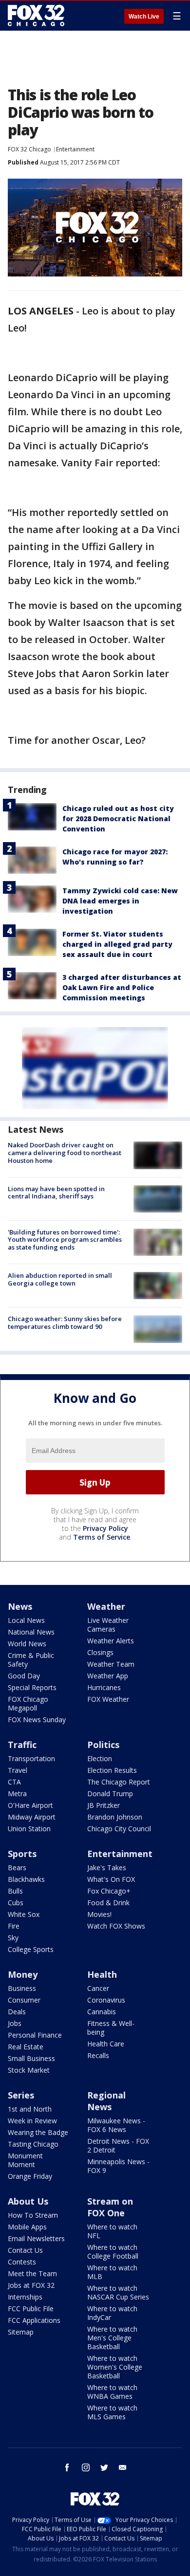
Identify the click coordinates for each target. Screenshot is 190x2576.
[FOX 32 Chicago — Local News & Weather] (36, 16)
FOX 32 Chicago (29, 149)
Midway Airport (32, 1817)
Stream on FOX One (110, 2207)
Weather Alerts (111, 1641)
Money (23, 1974)
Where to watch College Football (113, 2252)
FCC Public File (31, 2309)
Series (21, 2095)
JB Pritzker (104, 1805)
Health (102, 1974)
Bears (17, 1868)
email (123, 2467)
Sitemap (21, 2332)
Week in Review (32, 2121)
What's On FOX (111, 1879)
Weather (106, 1606)
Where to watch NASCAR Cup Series (118, 2292)
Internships (25, 2297)
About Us (28, 2201)
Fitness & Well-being (111, 2028)
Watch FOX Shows (116, 1926)
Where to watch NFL (112, 2231)
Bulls (15, 1891)
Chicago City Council (119, 1829)
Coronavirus (106, 2000)
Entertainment (75, 149)
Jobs (15, 2023)
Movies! (99, 1914)
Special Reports (32, 1687)
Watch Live (144, 17)
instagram (86, 2467)
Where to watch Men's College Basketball (112, 2338)
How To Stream (33, 2215)
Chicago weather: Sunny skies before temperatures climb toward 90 (65, 1323)
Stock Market (29, 2070)
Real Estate (26, 2047)
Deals (17, 2012)
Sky (13, 1938)
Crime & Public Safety (31, 1660)
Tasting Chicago (33, 2144)
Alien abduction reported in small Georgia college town (60, 1279)
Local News (26, 1620)
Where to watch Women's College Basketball (115, 2367)
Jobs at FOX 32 (31, 2285)
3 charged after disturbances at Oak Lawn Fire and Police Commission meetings (122, 987)
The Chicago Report (119, 1782)
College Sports (31, 1949)
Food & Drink (108, 1903)
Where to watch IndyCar (112, 2313)
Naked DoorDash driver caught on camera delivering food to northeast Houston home (65, 1152)
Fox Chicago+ (109, 1891)
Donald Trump (110, 1794)
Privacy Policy (105, 1528)
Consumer (24, 2000)
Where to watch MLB (112, 2272)
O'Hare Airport (30, 1805)
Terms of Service (102, 1537)
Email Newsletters (36, 2238)
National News (31, 1632)
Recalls (98, 2055)
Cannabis (102, 2012)
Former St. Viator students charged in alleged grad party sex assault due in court (117, 944)
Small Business (31, 2058)
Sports (22, 1854)
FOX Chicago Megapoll (28, 1703)
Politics (103, 1745)
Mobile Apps (27, 2227)
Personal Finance (35, 2035)
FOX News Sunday (37, 1720)
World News (27, 1644)
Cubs (16, 1903)
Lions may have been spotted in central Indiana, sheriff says (56, 1193)
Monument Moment (25, 2160)
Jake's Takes (107, 1868)
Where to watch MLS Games (112, 2412)
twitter (104, 2467)
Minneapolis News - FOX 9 (118, 2166)
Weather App (108, 1676)
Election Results (112, 1770)
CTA (14, 1782)
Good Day (24, 1676)
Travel (18, 1770)
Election (100, 1758)
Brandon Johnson (115, 1817)
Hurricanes (104, 1687)
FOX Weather (108, 1699)
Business (22, 1988)
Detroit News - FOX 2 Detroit (118, 2145)
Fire (14, 1926)
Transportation (31, 1758)
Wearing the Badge (38, 2132)
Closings (100, 1652)
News (20, 1606)
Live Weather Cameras (108, 1625)
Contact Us (25, 2250)
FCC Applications (34, 2320)
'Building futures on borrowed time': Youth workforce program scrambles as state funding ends (65, 1240)
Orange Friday (30, 2176)
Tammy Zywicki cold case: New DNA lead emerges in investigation (120, 901)
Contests (22, 2262)
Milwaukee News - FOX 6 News (116, 2125)
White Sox (24, 1914)
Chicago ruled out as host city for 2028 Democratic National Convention (118, 819)
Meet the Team (32, 2273)
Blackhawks (26, 1879)
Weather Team (111, 1664)
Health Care (106, 2044)
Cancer (98, 1988)
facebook (67, 2467)
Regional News (106, 2101)
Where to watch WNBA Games (112, 2392)
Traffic (22, 1745)
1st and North (30, 2109)
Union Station (29, 1829)
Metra (17, 1794)
